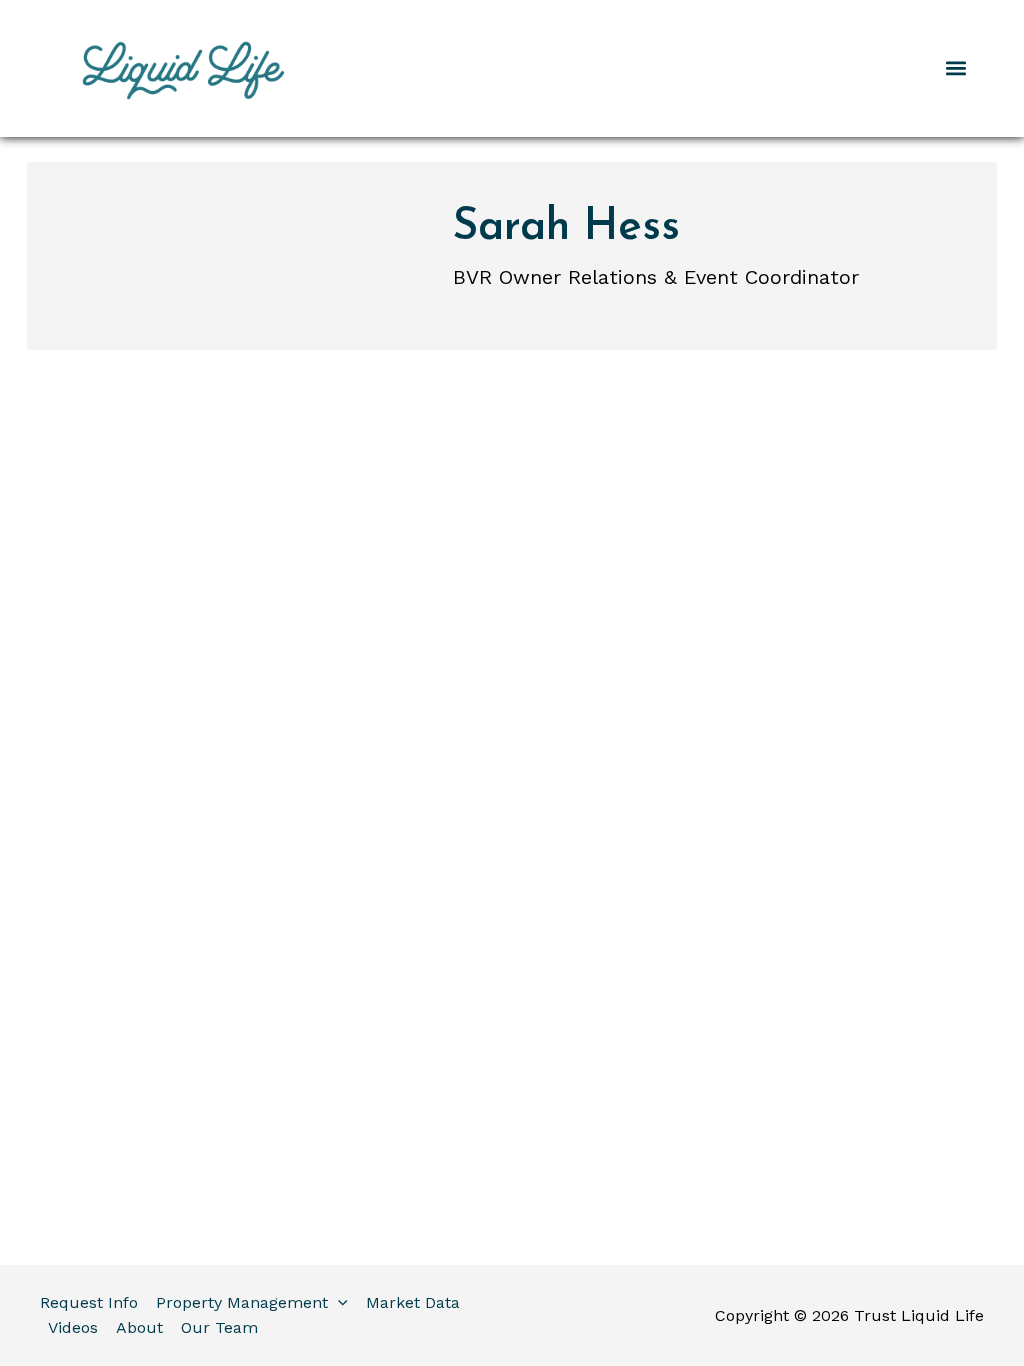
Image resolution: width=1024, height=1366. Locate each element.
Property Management (242, 1302)
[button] (956, 68)
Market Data (413, 1302)
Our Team (219, 1327)
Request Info (89, 1302)
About (139, 1327)
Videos (73, 1327)
